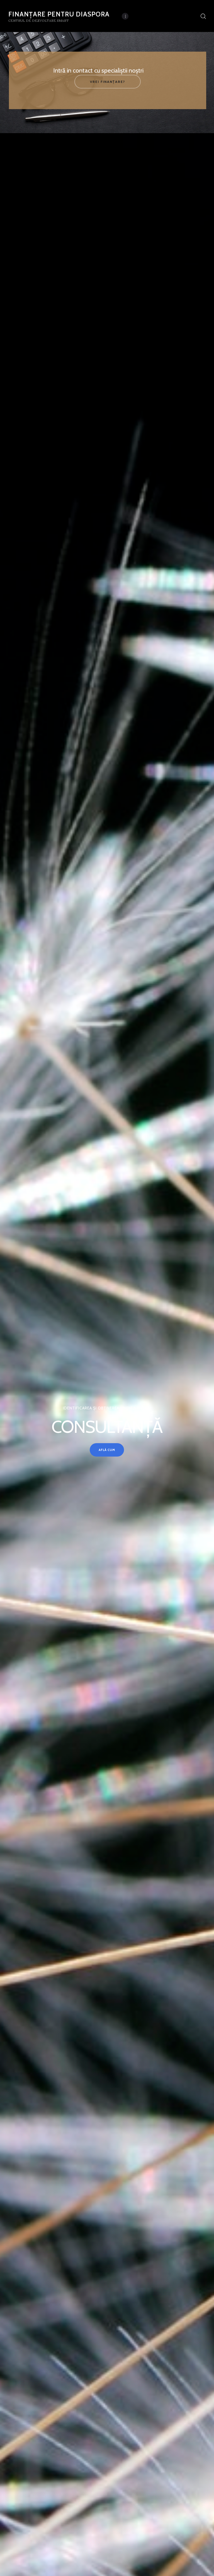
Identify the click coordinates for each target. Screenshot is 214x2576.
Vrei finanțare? (108, 82)
